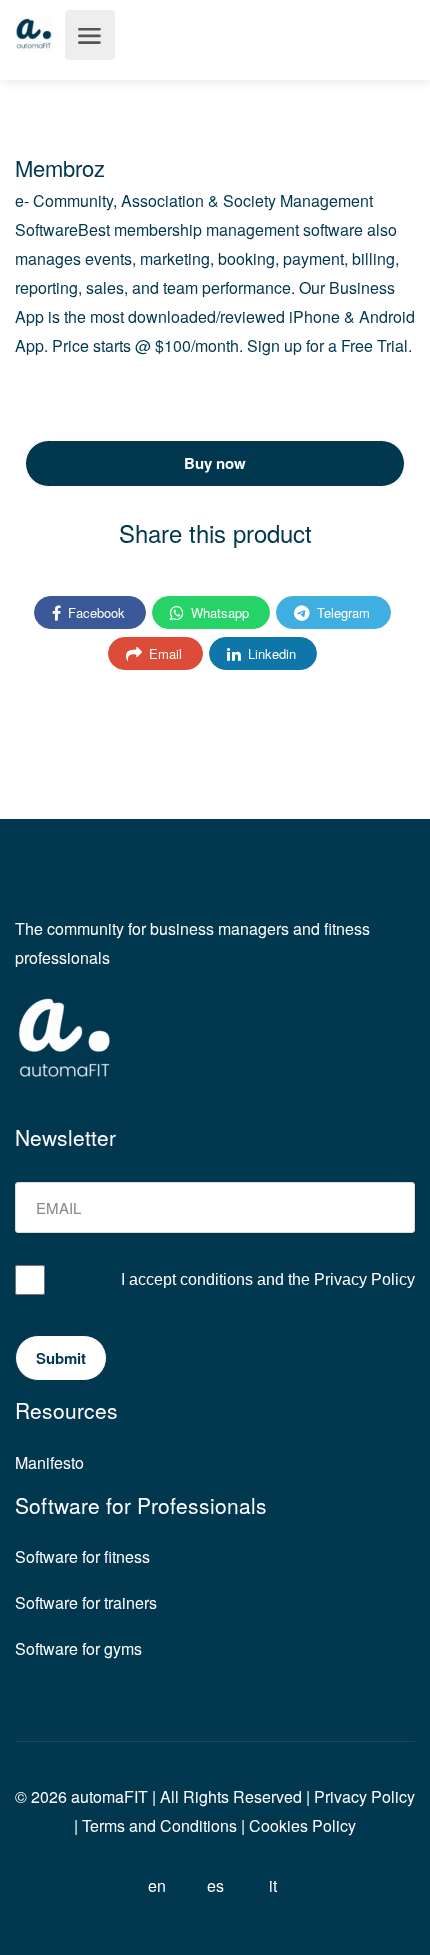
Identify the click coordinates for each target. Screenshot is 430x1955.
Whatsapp (218, 612)
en (157, 1885)
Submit (61, 1358)
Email (163, 653)
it (273, 1885)
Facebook (94, 612)
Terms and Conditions (159, 1825)
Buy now (215, 463)
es (215, 1885)
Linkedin (270, 653)
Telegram (341, 612)
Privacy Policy (364, 1279)
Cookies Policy (302, 1825)
